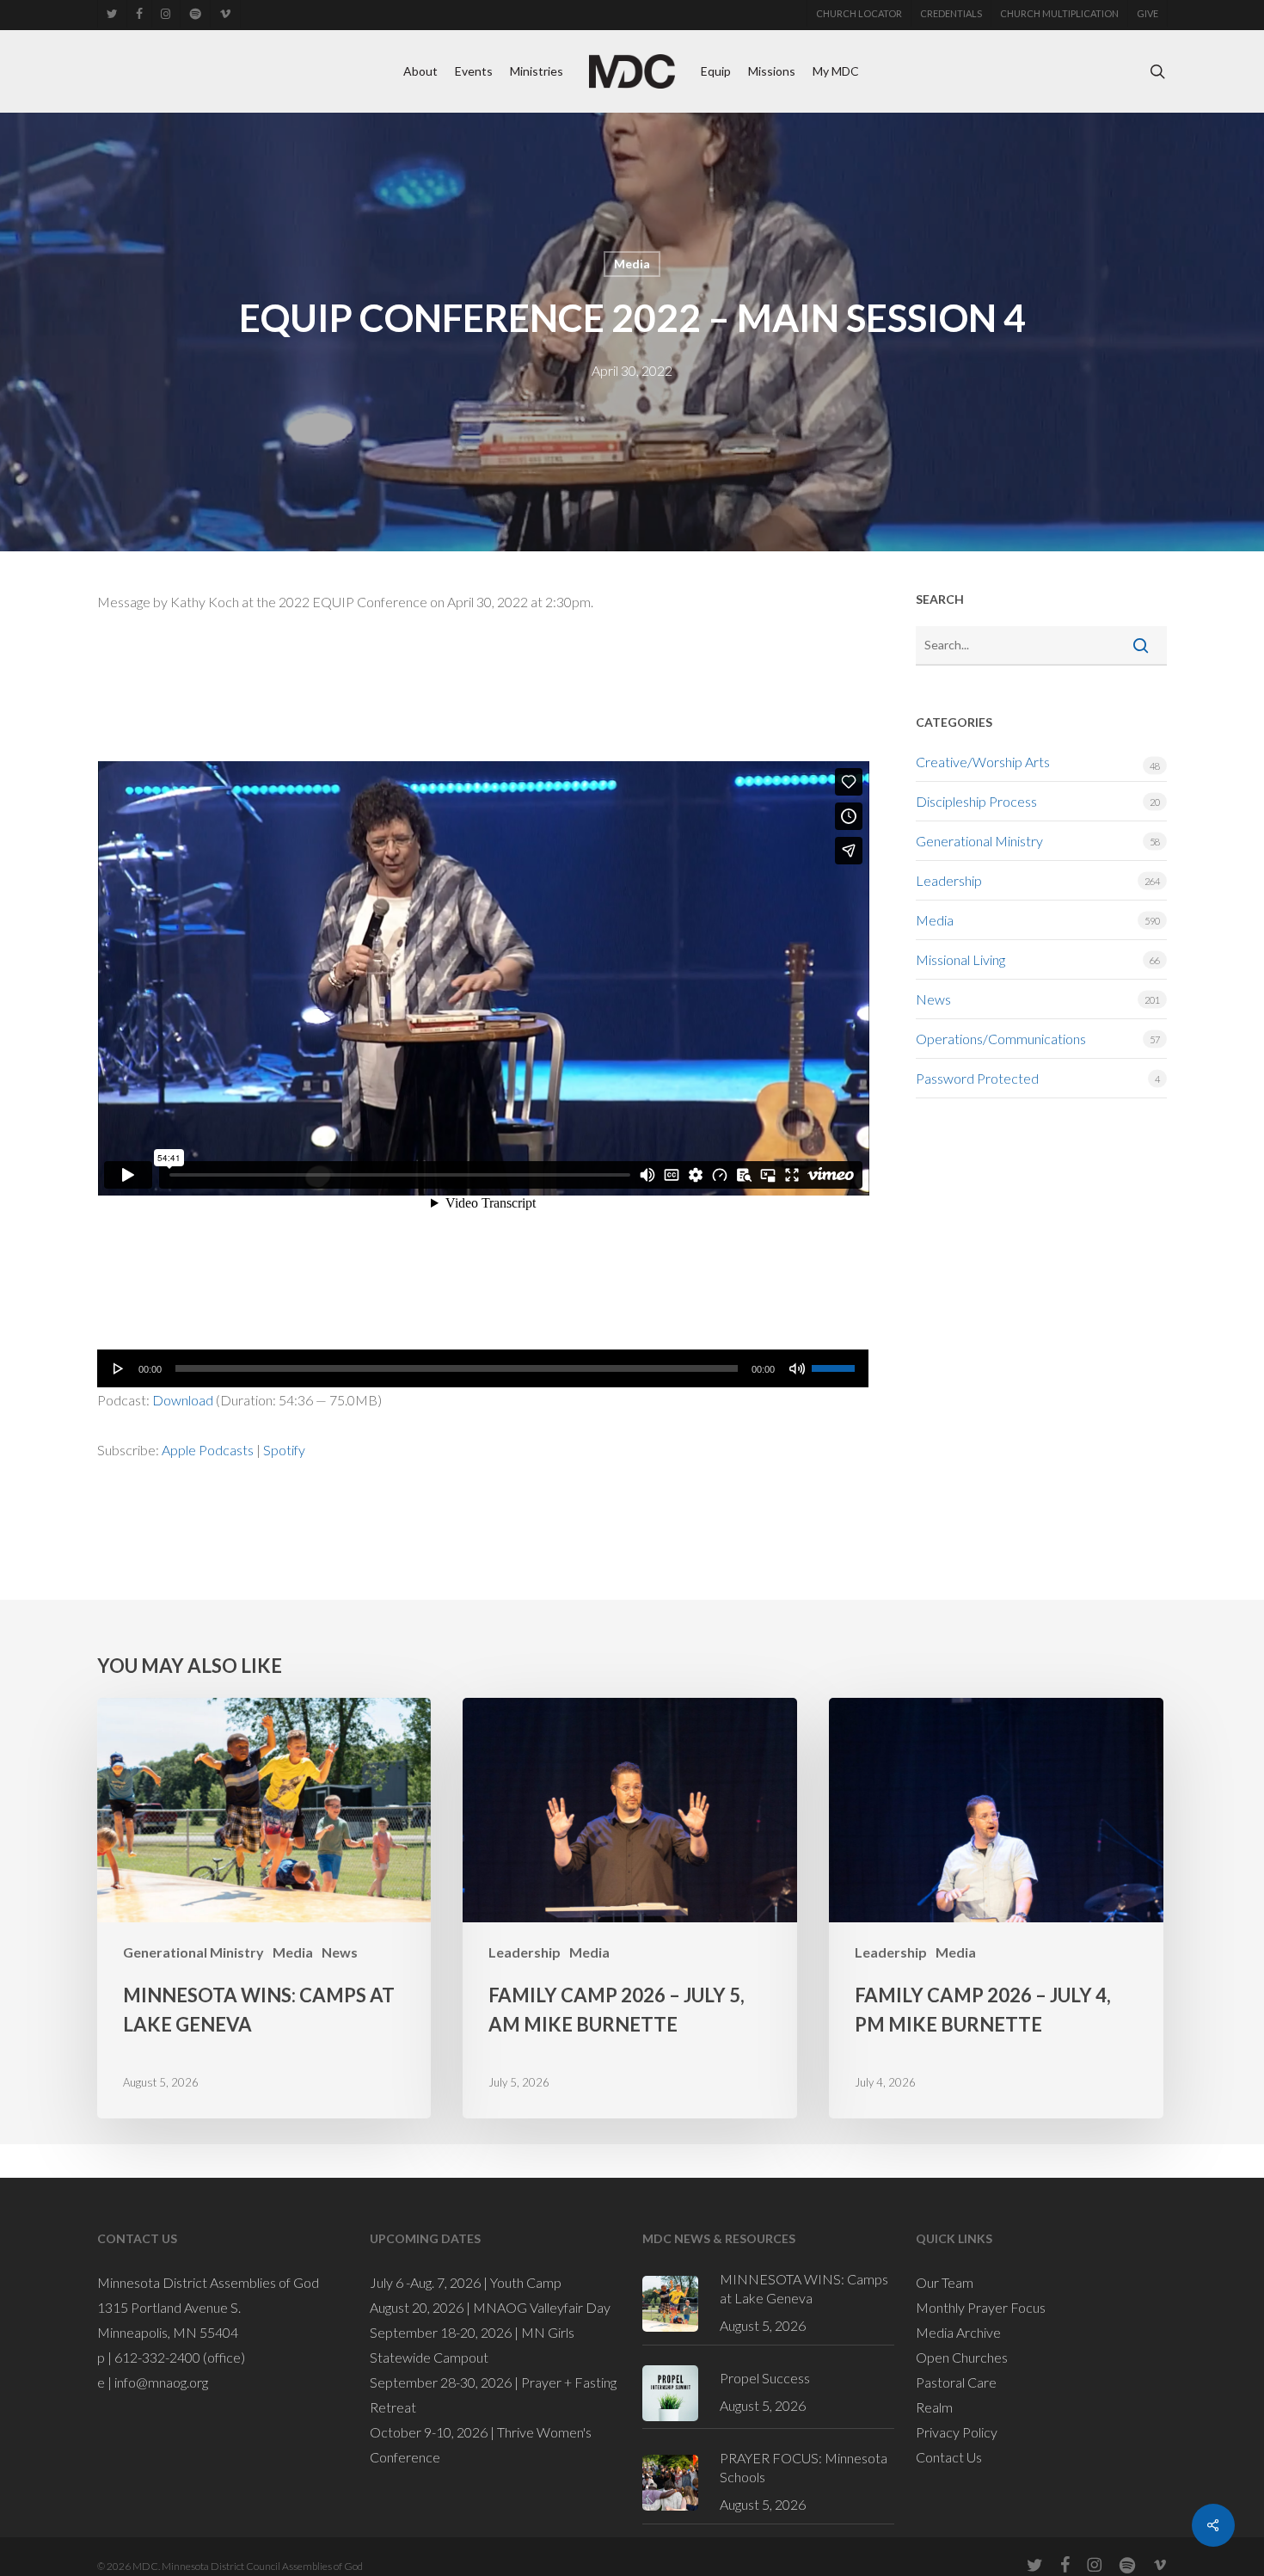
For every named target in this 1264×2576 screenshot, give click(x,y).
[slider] (836, 1362)
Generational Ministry (979, 841)
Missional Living (960, 959)
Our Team (945, 2282)
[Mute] (797, 1368)
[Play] (119, 1368)
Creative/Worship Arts (983, 762)
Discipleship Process (976, 801)
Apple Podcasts (208, 1450)
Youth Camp (526, 2282)
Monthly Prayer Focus (981, 2307)
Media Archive (958, 2332)
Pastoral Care (956, 2382)
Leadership (949, 880)
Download (183, 1400)
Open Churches (962, 2357)
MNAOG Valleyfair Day (542, 2307)
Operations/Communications (1001, 1039)
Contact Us (949, 2457)
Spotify (284, 1450)
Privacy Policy (957, 2432)
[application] (483, 1368)
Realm (934, 2407)
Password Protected (977, 1078)
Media (632, 264)
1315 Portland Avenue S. (169, 2307)
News (933, 999)
